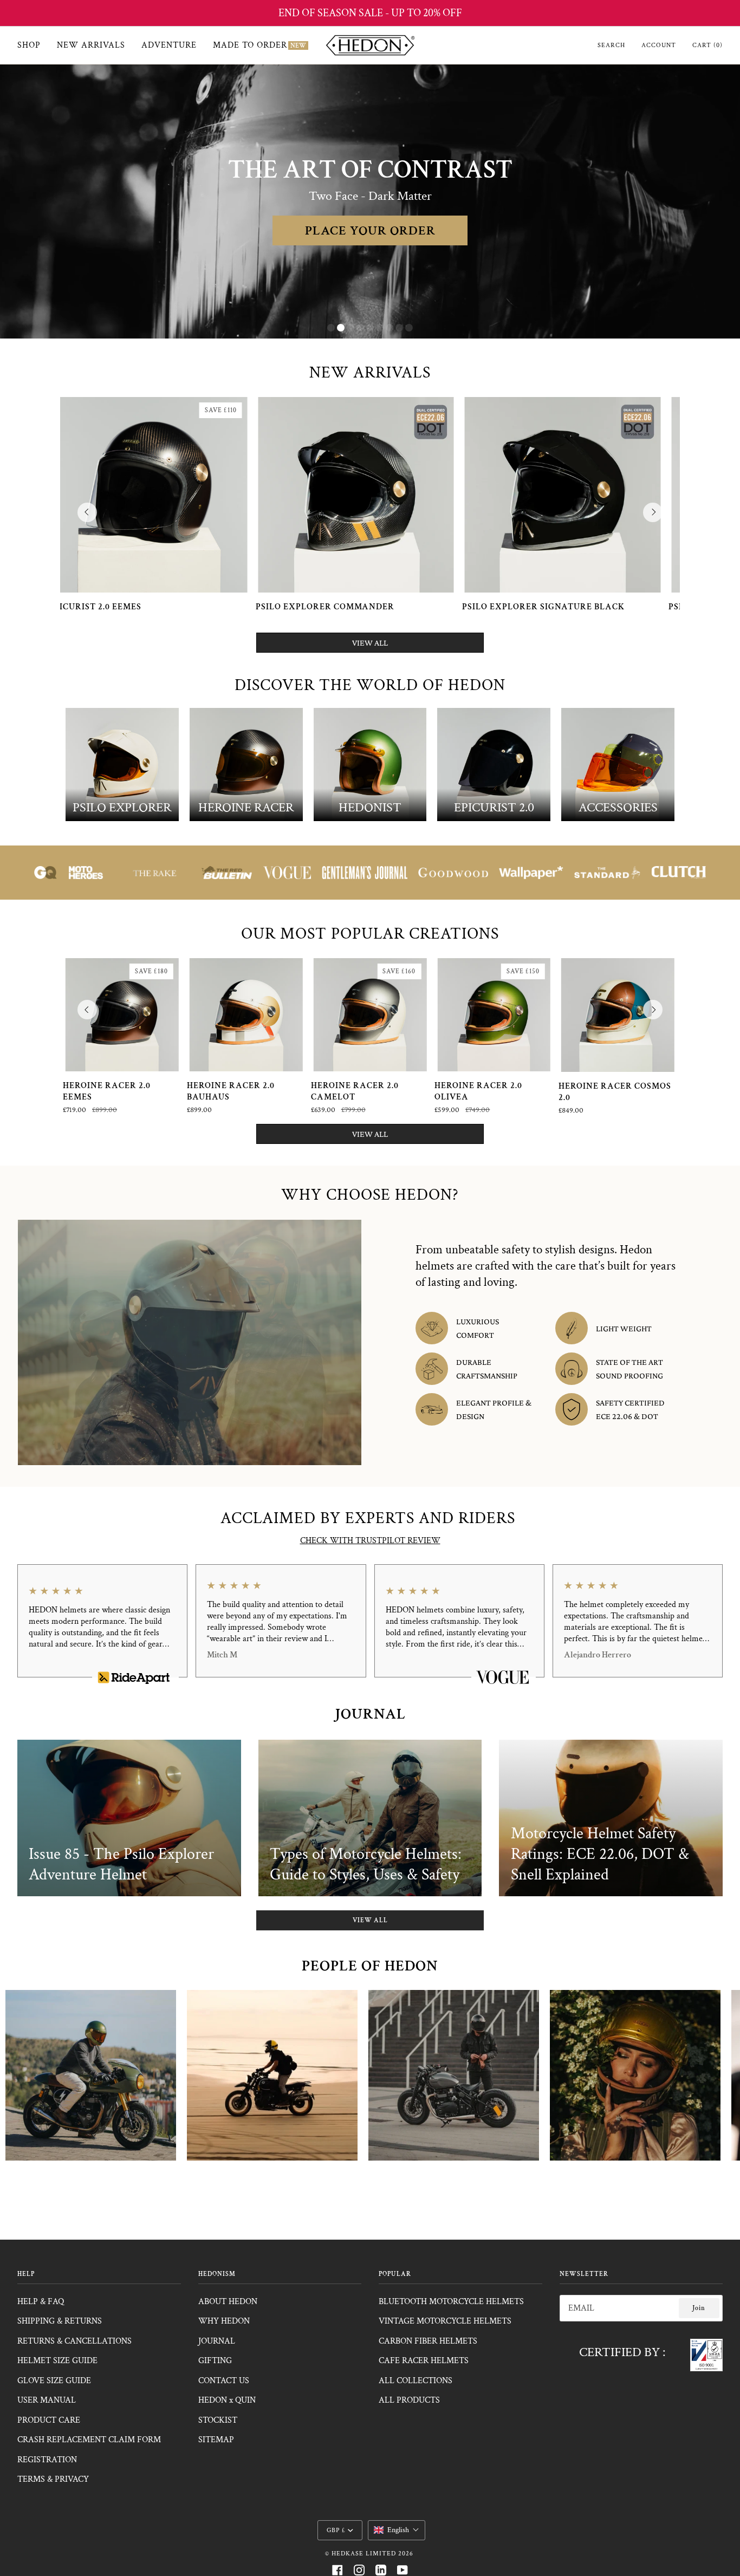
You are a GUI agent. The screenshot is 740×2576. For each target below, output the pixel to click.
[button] (397, 2530)
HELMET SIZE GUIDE (57, 2361)
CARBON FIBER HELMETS (428, 2341)
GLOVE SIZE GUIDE (54, 2381)
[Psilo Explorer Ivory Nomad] (193, 495)
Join (699, 2308)
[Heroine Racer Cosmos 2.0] (618, 1015)
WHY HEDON (224, 2321)
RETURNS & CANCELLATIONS (74, 2341)
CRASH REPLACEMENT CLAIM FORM (89, 2440)
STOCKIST (218, 2420)
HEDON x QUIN (227, 2400)
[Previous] (87, 512)
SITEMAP (216, 2440)
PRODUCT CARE (49, 2420)
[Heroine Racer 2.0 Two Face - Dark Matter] (400, 495)
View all (370, 1920)
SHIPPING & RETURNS (60, 2321)
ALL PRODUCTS (409, 2400)
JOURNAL (217, 2341)
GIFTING (215, 2361)
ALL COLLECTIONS (416, 2381)
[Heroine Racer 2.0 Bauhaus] (246, 1015)
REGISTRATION (47, 2460)
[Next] (653, 512)
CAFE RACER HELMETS (424, 2361)
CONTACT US (224, 2381)
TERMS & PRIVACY (53, 2479)
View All (370, 643)
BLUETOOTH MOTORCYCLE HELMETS (451, 2302)
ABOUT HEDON (228, 2302)
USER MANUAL (47, 2400)
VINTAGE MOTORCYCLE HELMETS (445, 2321)
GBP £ (336, 2530)
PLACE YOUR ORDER (370, 230)
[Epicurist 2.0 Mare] (606, 495)
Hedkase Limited (364, 2554)
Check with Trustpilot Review (370, 1541)
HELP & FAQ (41, 2302)
